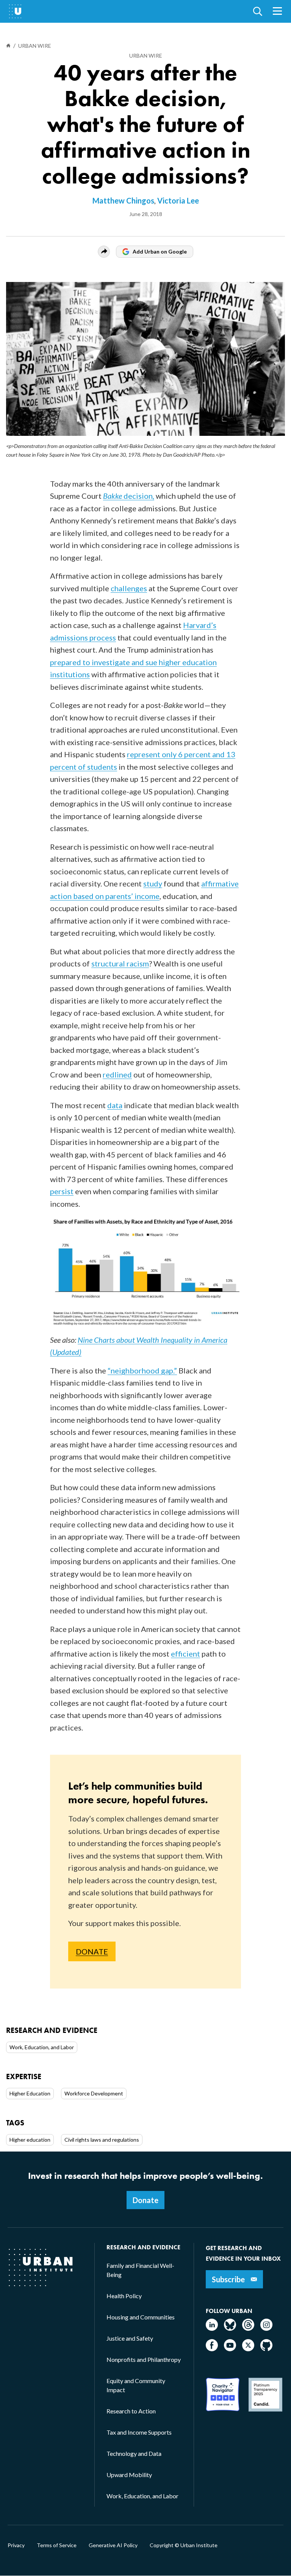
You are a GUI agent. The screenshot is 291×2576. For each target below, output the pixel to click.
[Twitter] (248, 2349)
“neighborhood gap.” (142, 1370)
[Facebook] (212, 2349)
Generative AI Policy (113, 2545)
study (153, 883)
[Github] (266, 2349)
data (115, 1105)
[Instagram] (266, 2328)
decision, (129, 496)
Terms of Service (57, 2545)
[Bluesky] (230, 2328)
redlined (117, 1074)
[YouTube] (230, 2349)
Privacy (16, 2545)
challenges (129, 588)
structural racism (120, 963)
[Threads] (248, 2328)
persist (62, 1191)
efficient (185, 1654)
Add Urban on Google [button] (160, 251)
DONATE (92, 1951)
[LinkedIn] (212, 2328)
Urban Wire (146, 56)
